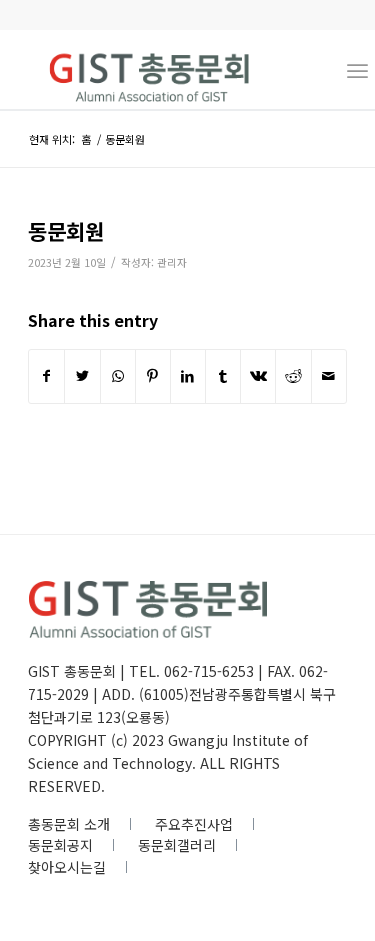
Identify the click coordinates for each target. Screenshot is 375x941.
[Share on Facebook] (46, 376)
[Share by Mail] (329, 376)
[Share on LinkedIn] (188, 376)
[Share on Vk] (258, 376)
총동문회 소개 (69, 824)
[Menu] (357, 69)
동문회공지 (60, 845)
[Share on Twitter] (82, 376)
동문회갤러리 (177, 845)
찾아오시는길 (67, 867)
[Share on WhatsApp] (118, 376)
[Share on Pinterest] (153, 376)
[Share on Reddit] (293, 376)
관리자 (172, 262)
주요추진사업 (194, 824)
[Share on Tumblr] (223, 376)
